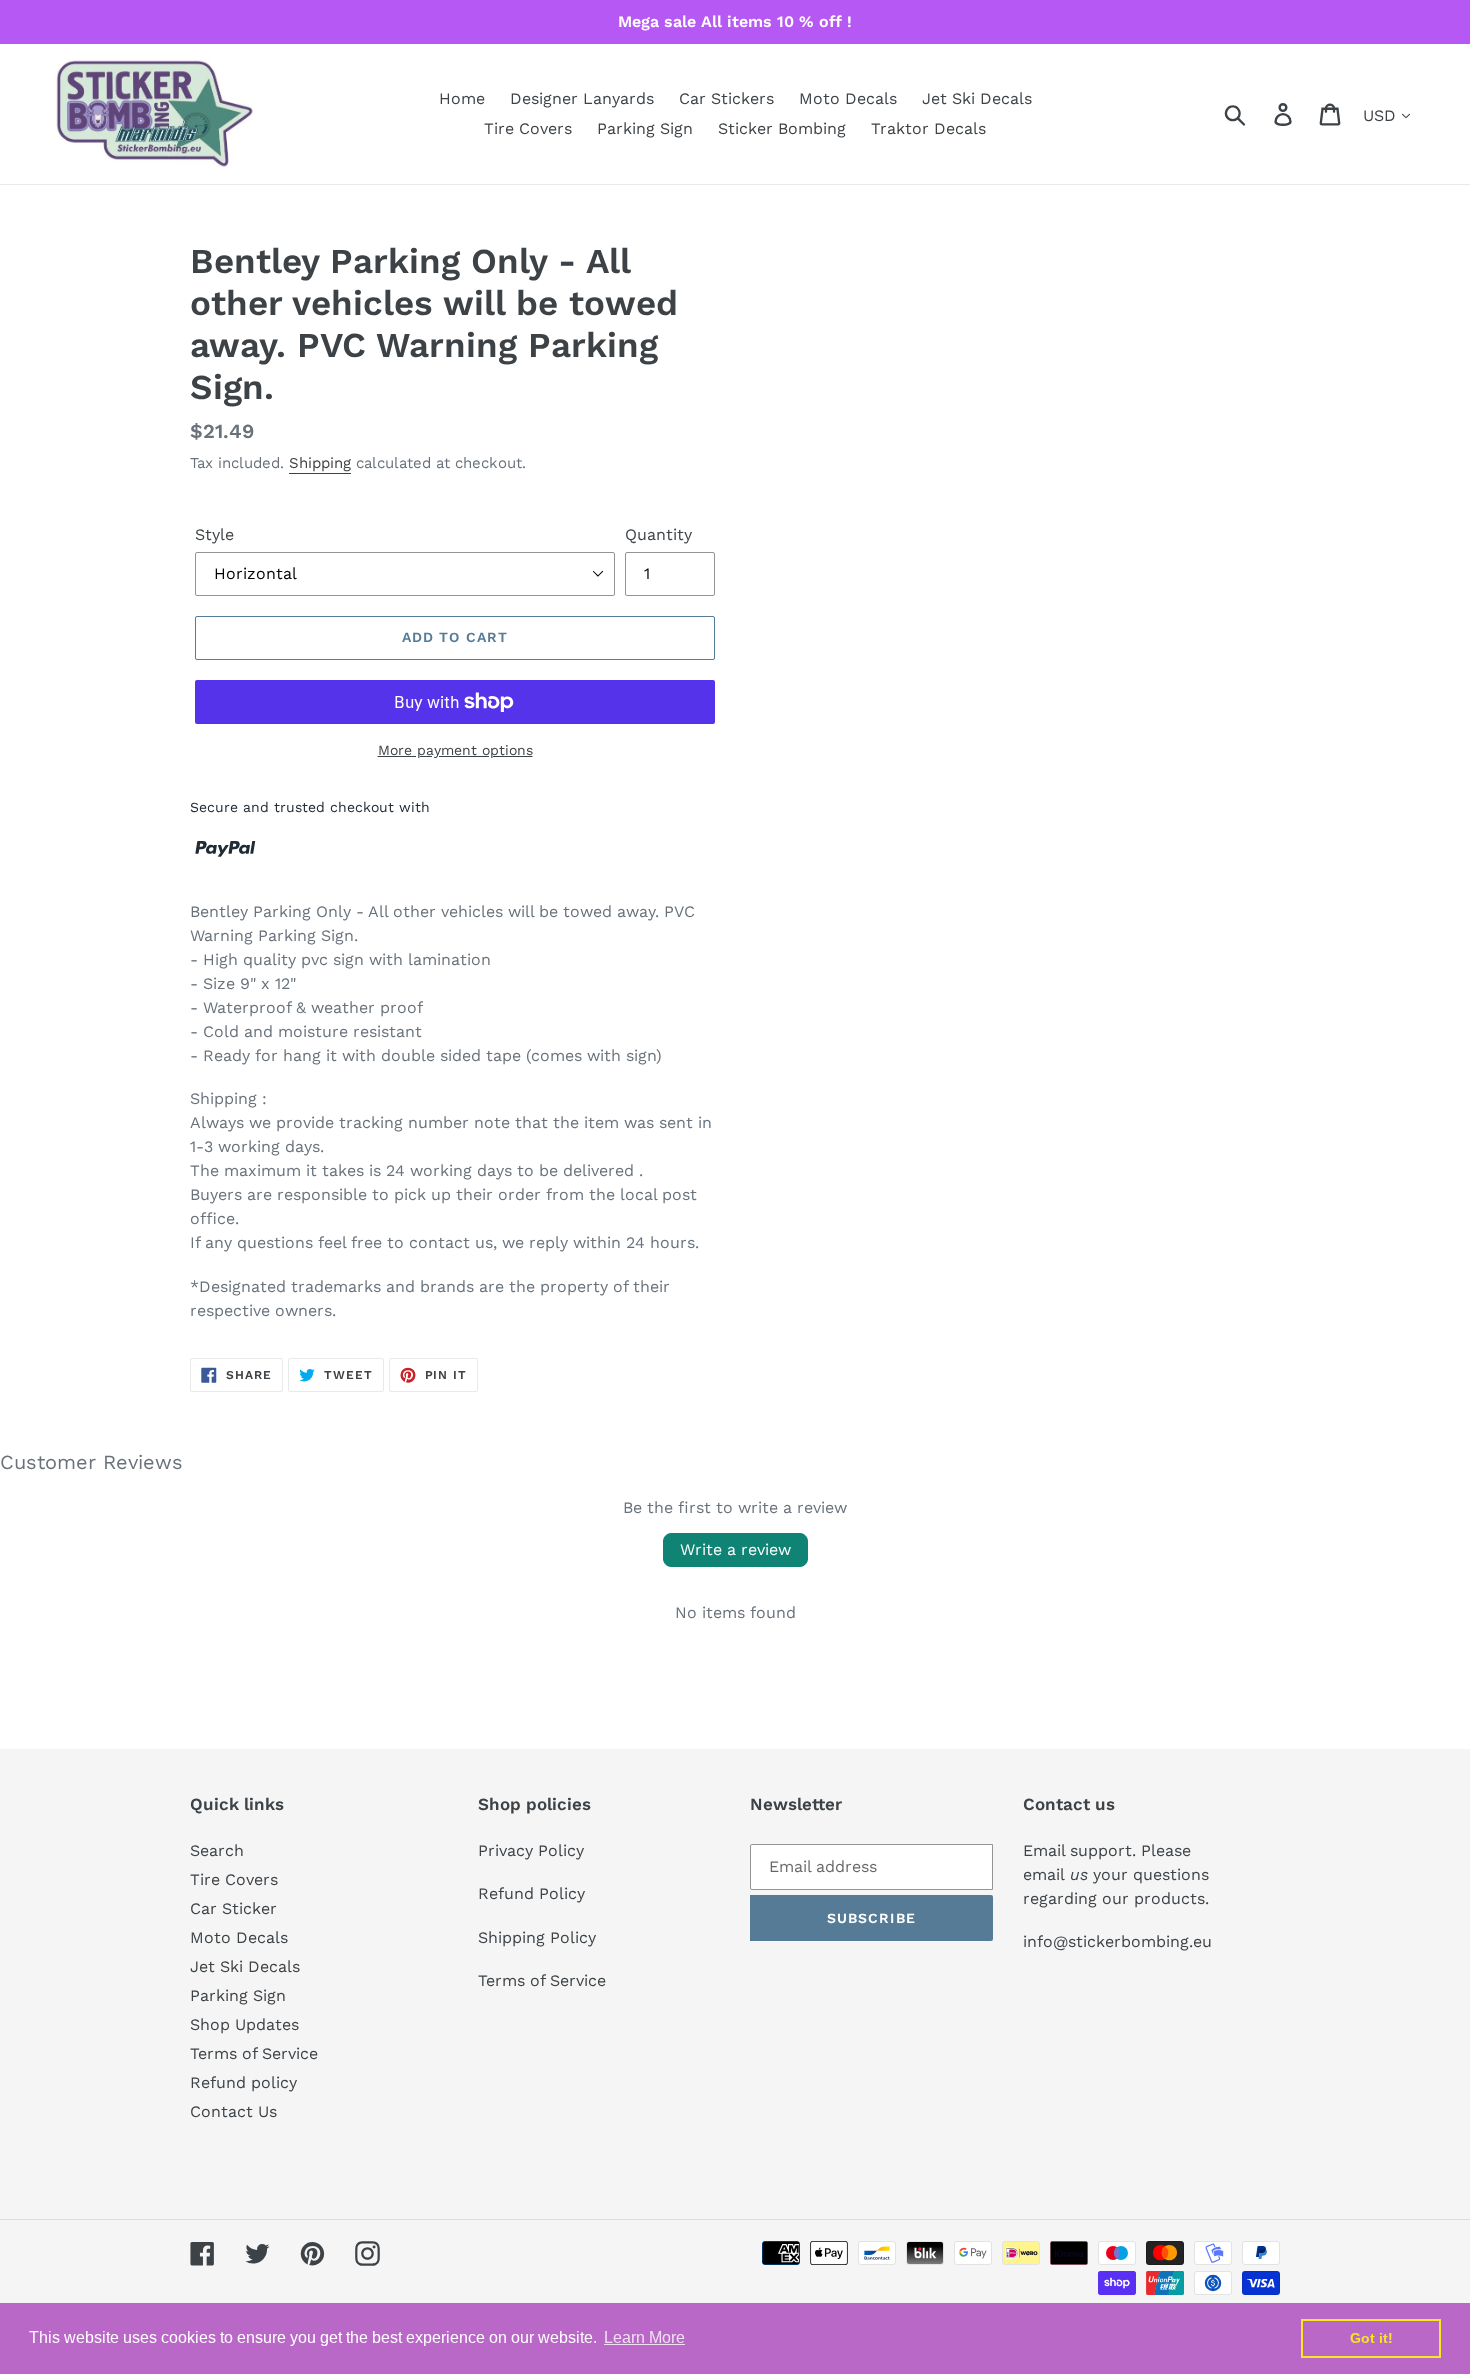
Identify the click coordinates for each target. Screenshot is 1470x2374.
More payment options (455, 750)
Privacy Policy (531, 1850)
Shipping (320, 463)
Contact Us (233, 2111)
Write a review (735, 1549)
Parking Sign (238, 1995)
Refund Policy (531, 1893)
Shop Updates (244, 2024)
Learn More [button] (644, 2337)
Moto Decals (239, 1937)
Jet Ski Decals (245, 1966)
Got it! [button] (1371, 2338)
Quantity (658, 534)
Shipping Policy (537, 1937)
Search (217, 1850)
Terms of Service (254, 2053)
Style (214, 534)
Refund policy (243, 2082)
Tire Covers (234, 1879)
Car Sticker (233, 1908)
